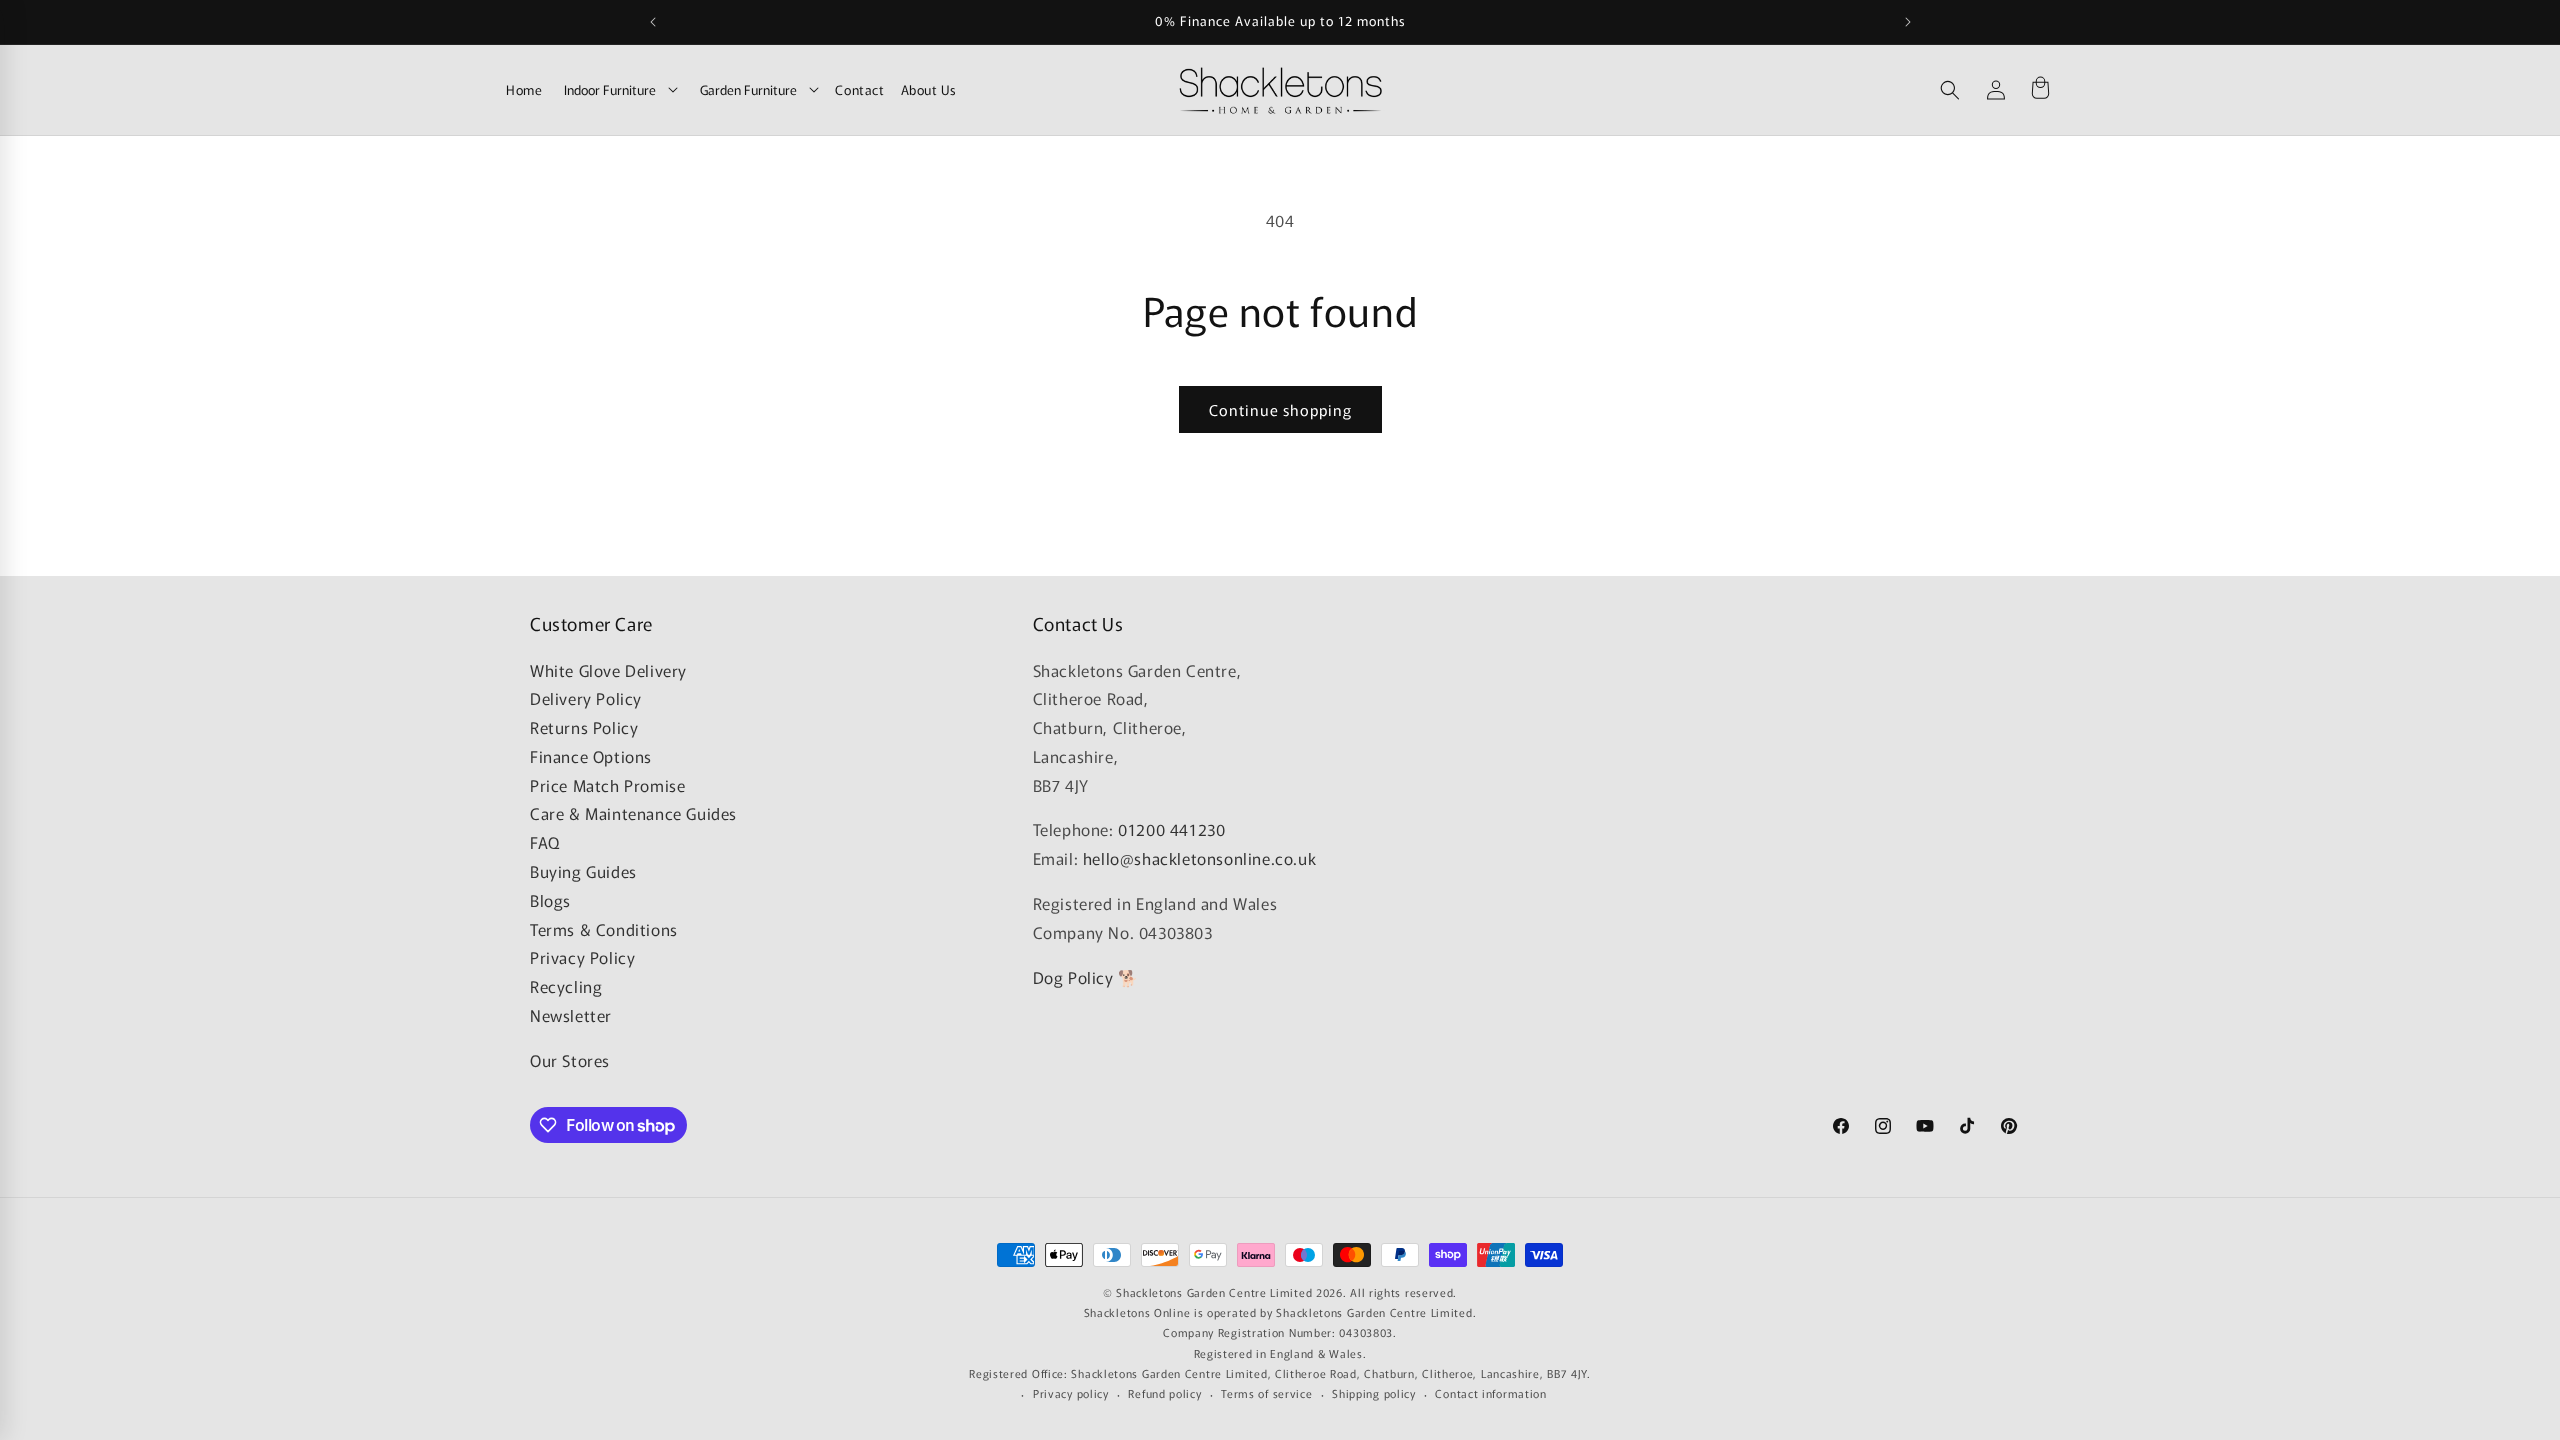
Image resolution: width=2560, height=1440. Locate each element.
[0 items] (2040, 90)
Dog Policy (1073, 977)
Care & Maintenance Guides (633, 813)
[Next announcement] (1908, 22)
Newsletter (571, 1015)
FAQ (545, 842)
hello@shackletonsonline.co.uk (1199, 858)
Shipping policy (1374, 1393)
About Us (929, 89)
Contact (859, 89)
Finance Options (591, 756)
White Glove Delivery (608, 670)
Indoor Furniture (610, 89)
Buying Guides (583, 871)
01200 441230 (1171, 829)
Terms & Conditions (604, 929)
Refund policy (1164, 1393)
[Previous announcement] (653, 22)
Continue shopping (1280, 409)
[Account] (1996, 90)
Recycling (566, 986)
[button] (1950, 90)
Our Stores (570, 1060)
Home (524, 89)
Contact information (1490, 1393)
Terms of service (1266, 1393)
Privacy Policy (582, 957)
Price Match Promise (607, 785)
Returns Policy (584, 727)
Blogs (550, 900)
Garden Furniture (748, 89)
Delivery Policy (586, 698)
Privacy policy (1071, 1393)
